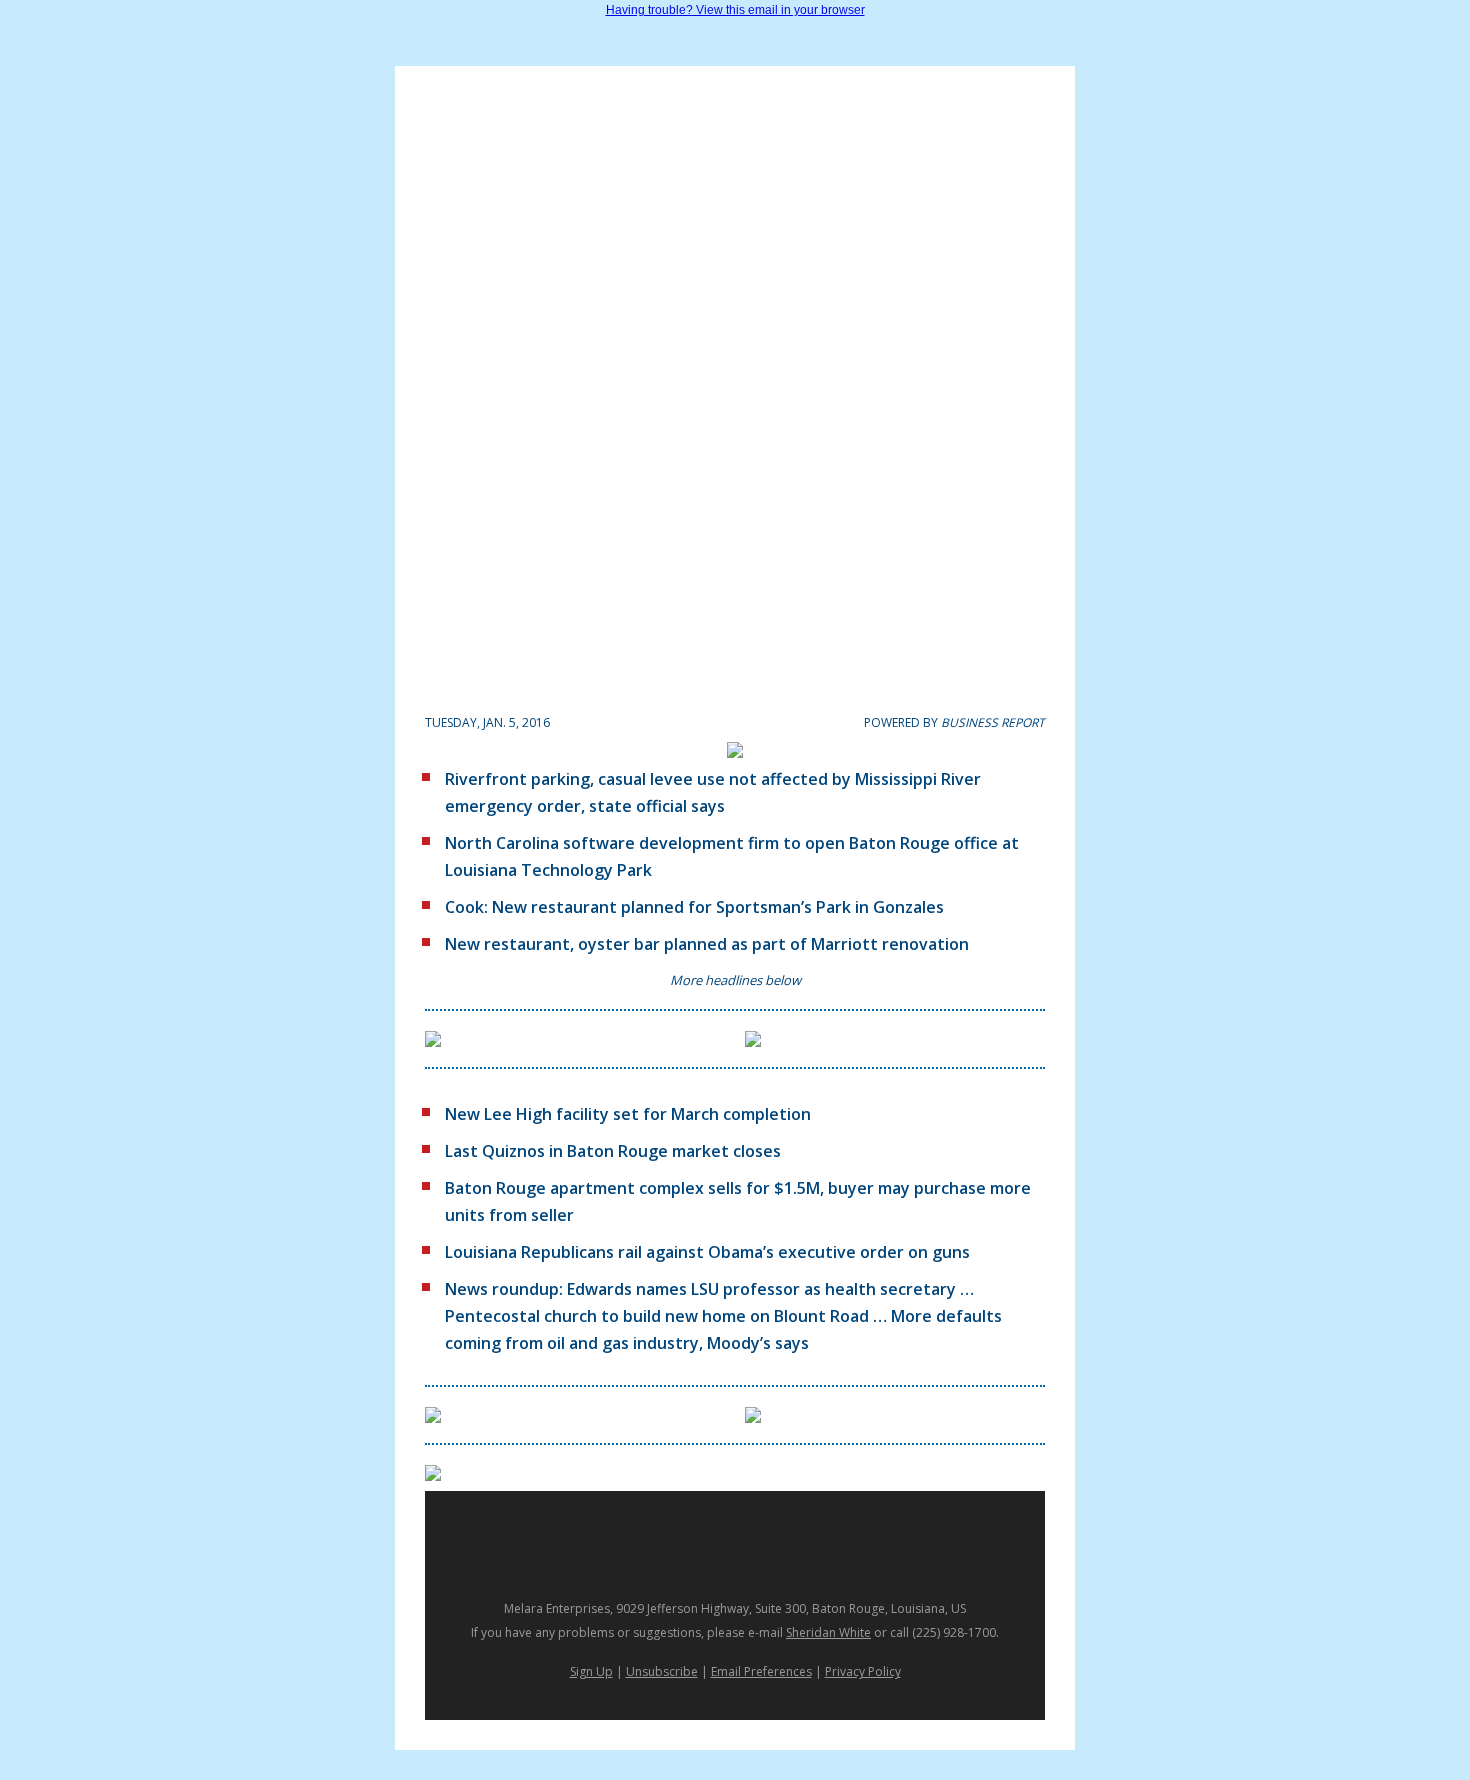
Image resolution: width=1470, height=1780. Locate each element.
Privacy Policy (863, 1671)
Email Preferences (761, 1671)
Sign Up (591, 1671)
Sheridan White (828, 1632)
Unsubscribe (662, 1671)
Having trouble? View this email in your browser (735, 10)
